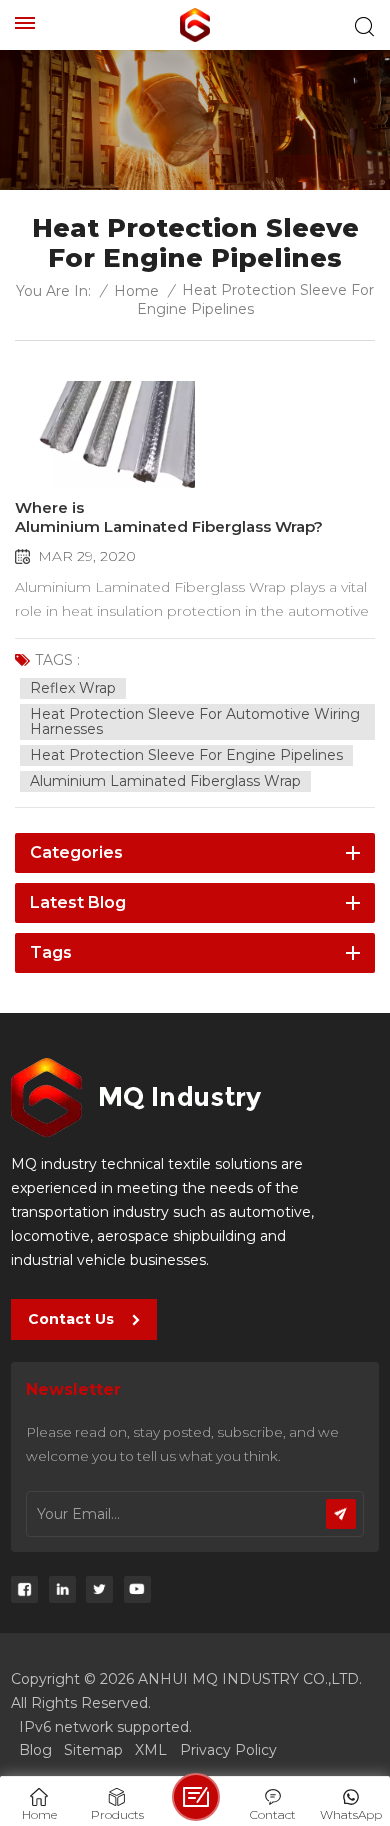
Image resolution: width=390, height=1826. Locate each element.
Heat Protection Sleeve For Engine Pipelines (186, 755)
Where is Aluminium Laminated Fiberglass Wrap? (169, 517)
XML (151, 1750)
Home (136, 291)
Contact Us (71, 1319)
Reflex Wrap (73, 688)
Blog (35, 1750)
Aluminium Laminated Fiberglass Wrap (165, 781)
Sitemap (93, 1750)
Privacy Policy (228, 1750)
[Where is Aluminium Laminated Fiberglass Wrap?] (105, 434)
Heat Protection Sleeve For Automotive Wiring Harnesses (195, 721)
